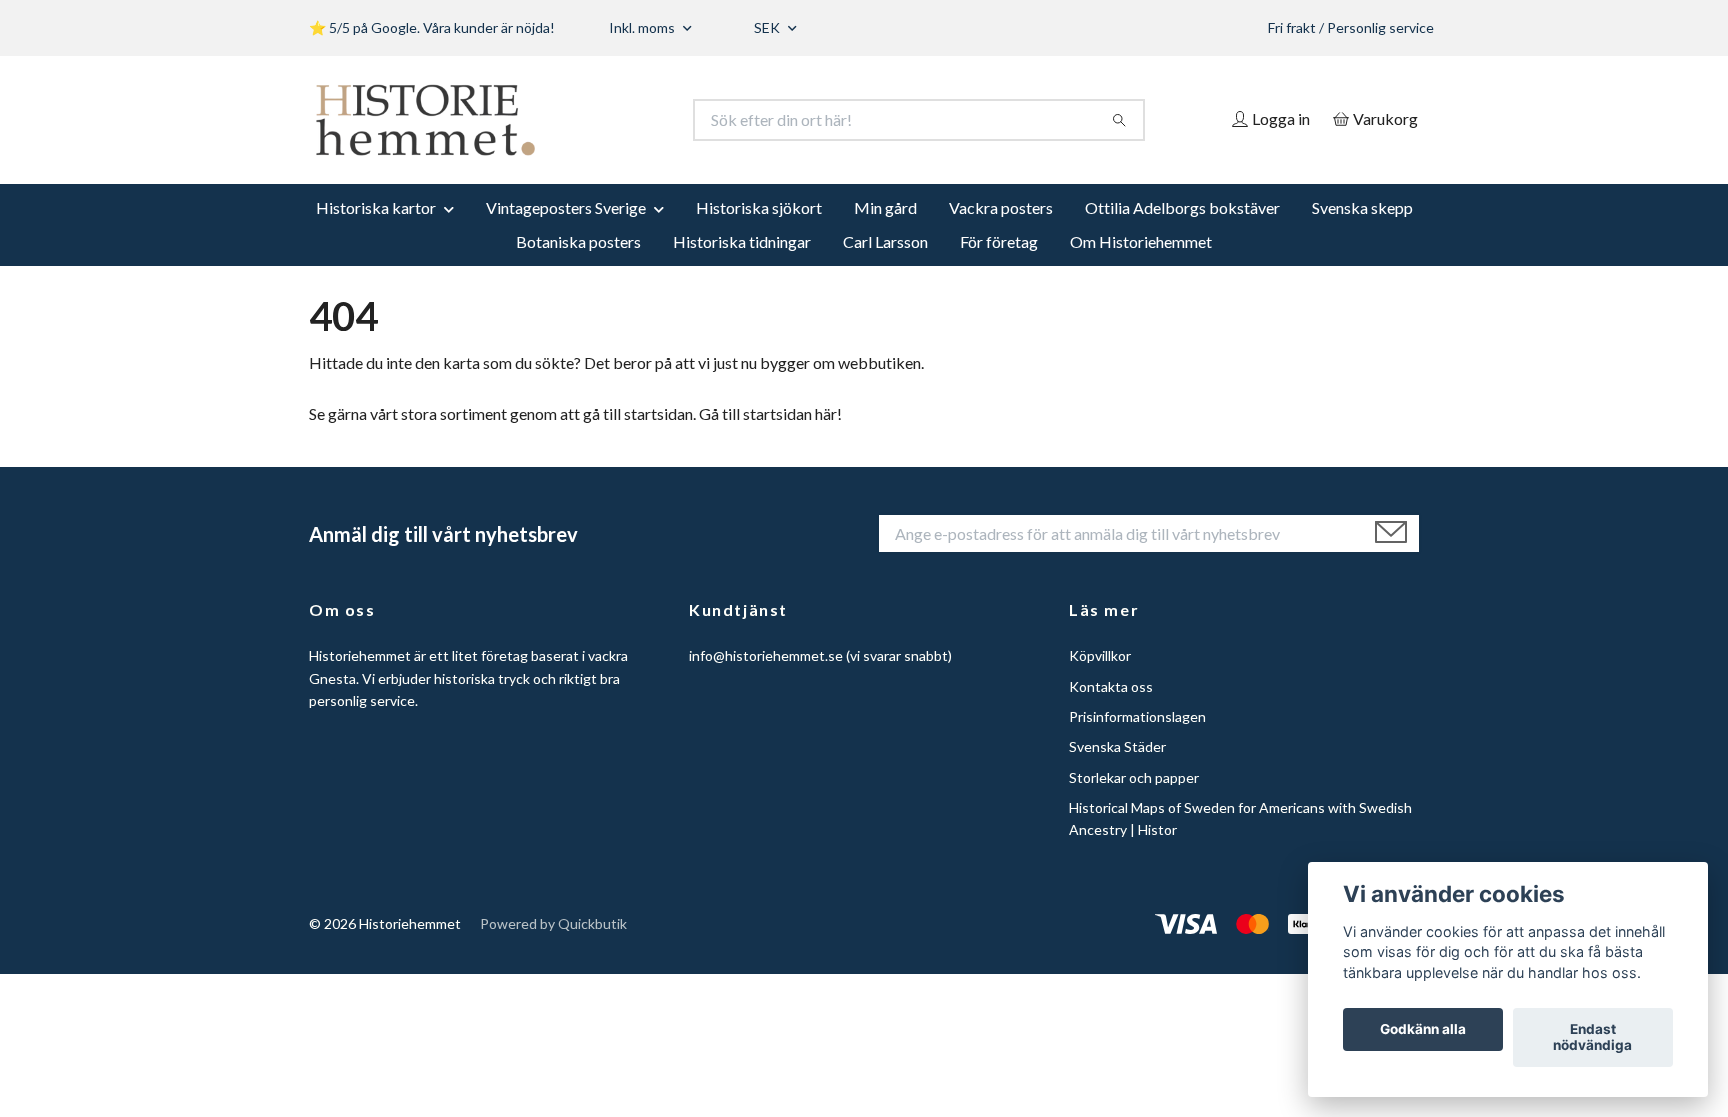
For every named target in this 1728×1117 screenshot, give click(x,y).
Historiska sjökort (759, 207)
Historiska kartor (376, 207)
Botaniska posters (578, 241)
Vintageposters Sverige (566, 207)
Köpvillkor (1100, 655)
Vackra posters (1001, 207)
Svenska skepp (1362, 207)
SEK (768, 27)
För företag (999, 241)
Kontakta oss (1111, 686)
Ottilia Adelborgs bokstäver (1182, 207)
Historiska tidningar (742, 241)
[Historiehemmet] (587, 120)
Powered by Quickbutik (553, 923)
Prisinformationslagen (1137, 716)
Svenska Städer (1117, 746)
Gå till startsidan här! (770, 413)
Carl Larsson (885, 241)
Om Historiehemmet (1141, 241)
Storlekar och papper (1134, 777)
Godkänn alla (1423, 1030)
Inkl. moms (643, 27)
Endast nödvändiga (1592, 1038)
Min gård (885, 207)
